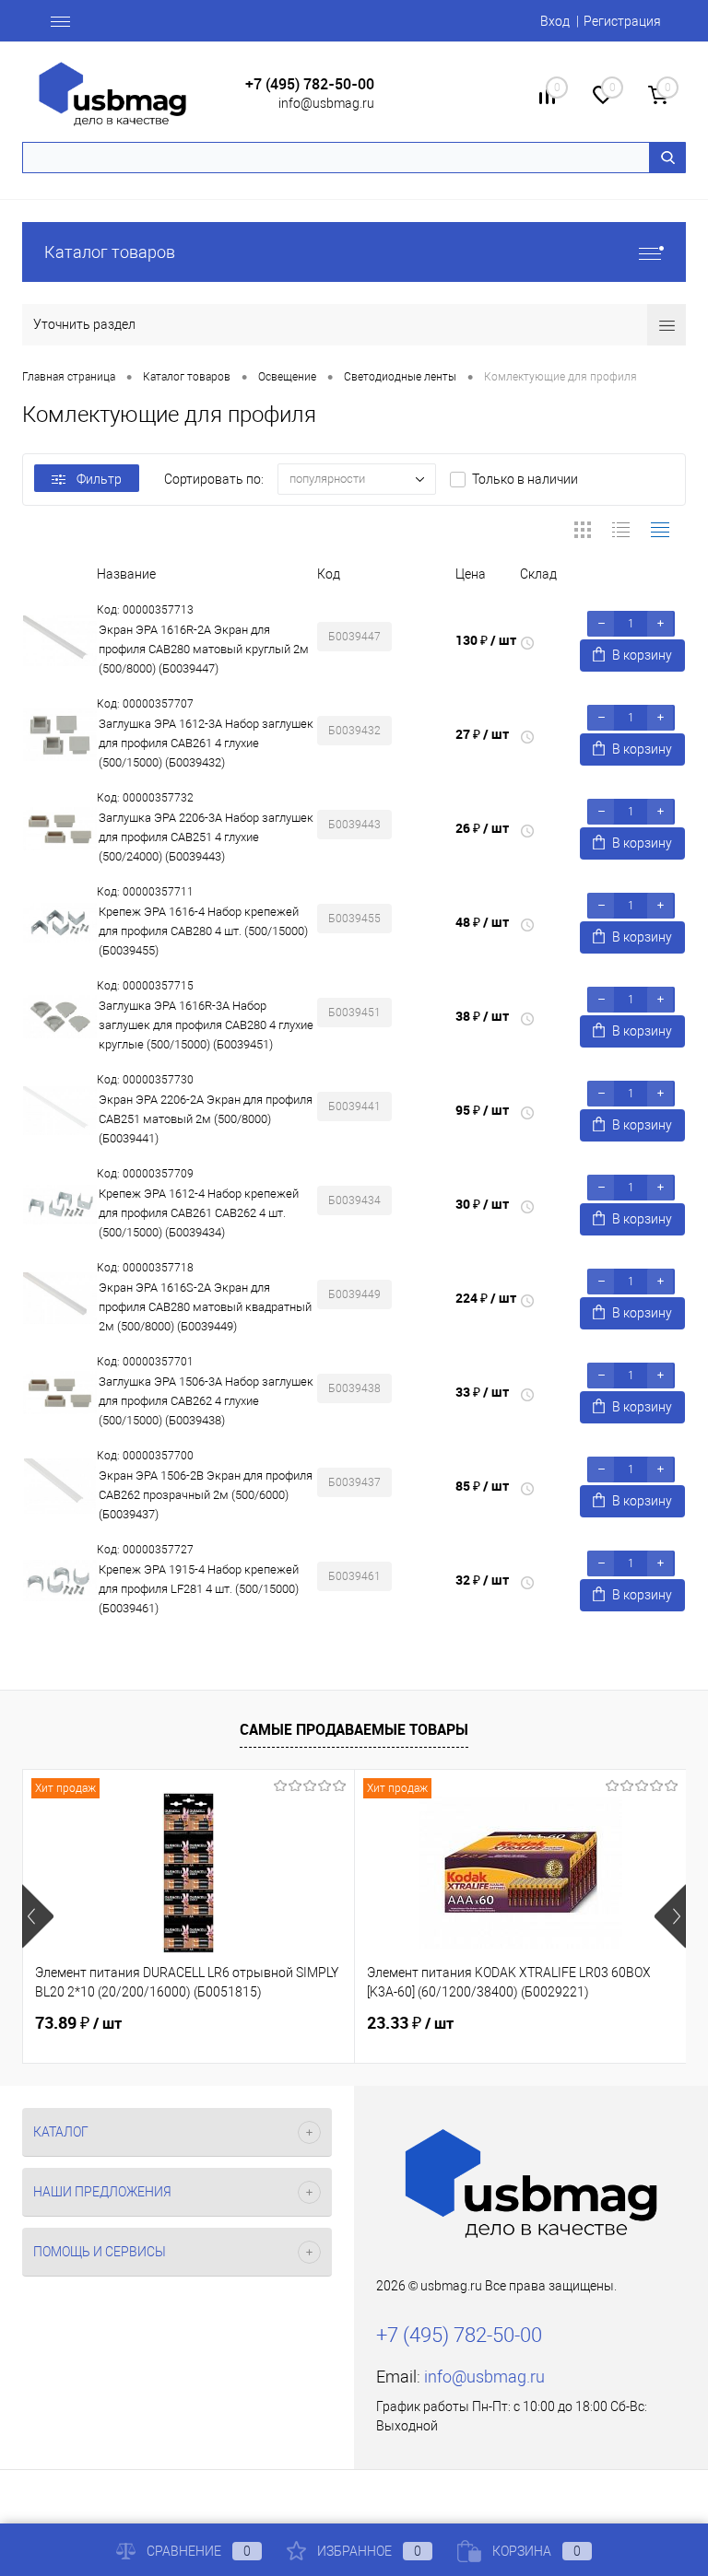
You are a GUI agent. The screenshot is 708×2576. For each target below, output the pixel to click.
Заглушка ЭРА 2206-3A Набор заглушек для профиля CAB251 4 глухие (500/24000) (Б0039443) (206, 837)
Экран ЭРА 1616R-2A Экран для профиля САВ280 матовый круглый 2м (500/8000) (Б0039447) (204, 649)
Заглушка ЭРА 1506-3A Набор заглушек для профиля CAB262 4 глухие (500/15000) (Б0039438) (206, 1401)
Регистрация (622, 21)
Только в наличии (525, 479)
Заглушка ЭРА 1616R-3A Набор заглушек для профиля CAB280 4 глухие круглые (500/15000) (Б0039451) (206, 1025)
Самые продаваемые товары (354, 1729)
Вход (555, 21)
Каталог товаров (110, 252)
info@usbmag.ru (326, 103)
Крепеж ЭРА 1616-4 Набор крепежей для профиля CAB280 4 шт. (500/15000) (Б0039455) (203, 931)
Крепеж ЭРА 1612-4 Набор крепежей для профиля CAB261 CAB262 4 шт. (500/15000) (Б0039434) (199, 1213)
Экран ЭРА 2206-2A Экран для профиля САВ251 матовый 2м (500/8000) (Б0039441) (206, 1119)
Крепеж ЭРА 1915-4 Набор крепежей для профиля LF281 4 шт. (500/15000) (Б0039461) (199, 1589)
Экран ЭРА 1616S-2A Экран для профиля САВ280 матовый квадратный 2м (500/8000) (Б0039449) (205, 1307)
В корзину (642, 655)
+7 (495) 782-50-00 (310, 84)
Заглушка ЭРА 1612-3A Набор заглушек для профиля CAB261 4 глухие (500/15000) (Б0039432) (206, 743)
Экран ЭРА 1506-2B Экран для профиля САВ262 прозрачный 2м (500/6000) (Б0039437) (206, 1495)
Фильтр (99, 479)
